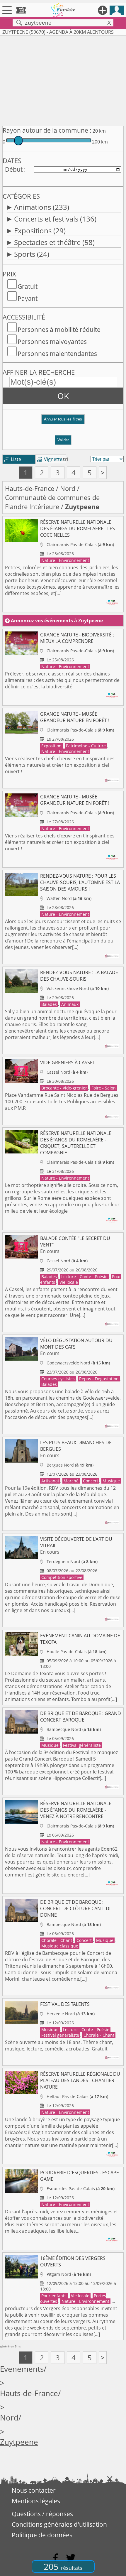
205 (63, 2566)
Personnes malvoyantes (52, 342)
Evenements (22, 2369)
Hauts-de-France (30, 488)
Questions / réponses (42, 2514)
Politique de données (42, 2535)
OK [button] (63, 396)
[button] (63, 422)
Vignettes (51, 459)
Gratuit (28, 286)
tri (65, 459)
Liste (12, 459)
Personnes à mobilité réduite (59, 330)
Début (14, 169)
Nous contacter (34, 2490)
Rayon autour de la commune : (47, 130)
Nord (68, 488)
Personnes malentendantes (57, 354)
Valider (63, 440)
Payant (28, 298)
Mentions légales (36, 2501)
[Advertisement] (63, 80)
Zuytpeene (19, 2442)
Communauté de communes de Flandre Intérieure (52, 502)
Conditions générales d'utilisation (59, 2524)
